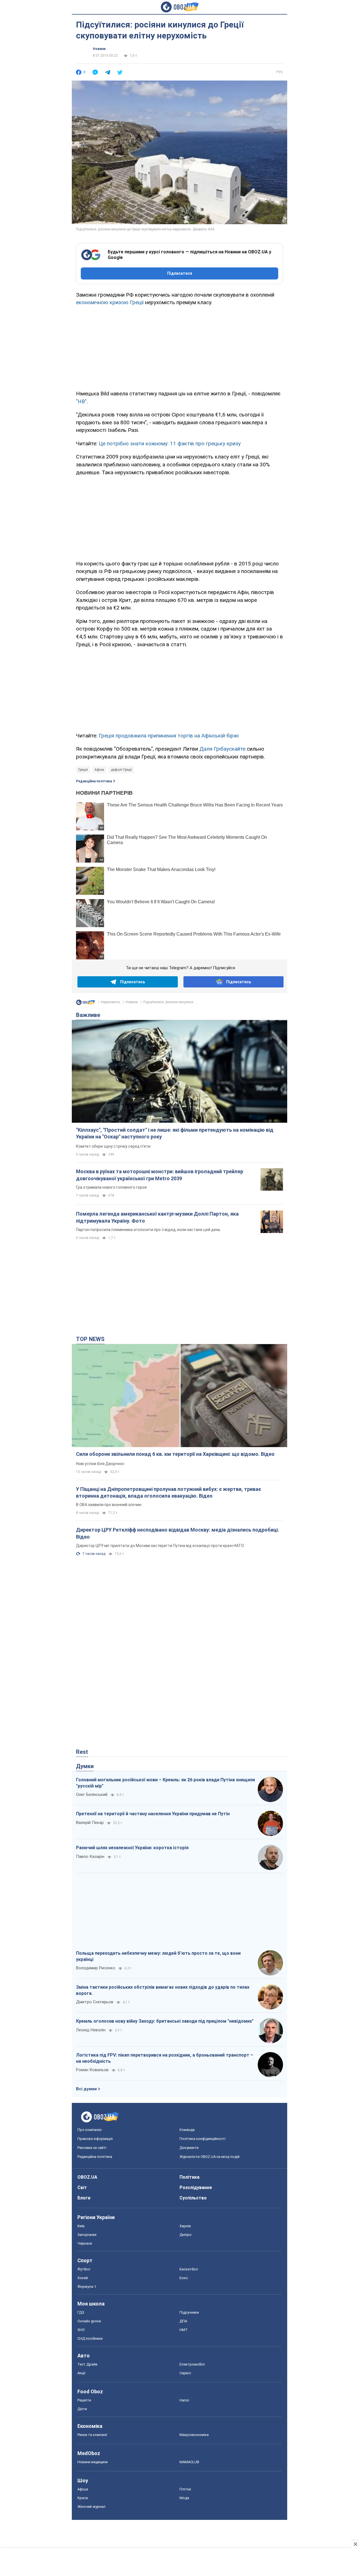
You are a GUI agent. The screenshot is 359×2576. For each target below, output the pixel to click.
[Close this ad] (355, 2544)
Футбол (84, 2269)
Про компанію (90, 2130)
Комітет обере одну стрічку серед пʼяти (113, 1146)
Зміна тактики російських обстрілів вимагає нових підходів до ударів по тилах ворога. (163, 1990)
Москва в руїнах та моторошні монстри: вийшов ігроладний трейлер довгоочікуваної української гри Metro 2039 (160, 1175)
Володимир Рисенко (96, 1968)
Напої (184, 2400)
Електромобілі (192, 2364)
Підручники (189, 2312)
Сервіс (185, 2373)
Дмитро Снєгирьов (95, 2002)
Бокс (184, 2278)
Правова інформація (95, 2139)
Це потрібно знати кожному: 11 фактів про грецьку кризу (170, 444)
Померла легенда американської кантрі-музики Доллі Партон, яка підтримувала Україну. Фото (157, 1217)
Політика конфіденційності (202, 2139)
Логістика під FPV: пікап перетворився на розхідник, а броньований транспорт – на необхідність (165, 2058)
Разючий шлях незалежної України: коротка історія (132, 1848)
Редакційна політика (94, 781)
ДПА (183, 2321)
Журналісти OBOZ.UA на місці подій (210, 2157)
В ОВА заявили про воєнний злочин (109, 1505)
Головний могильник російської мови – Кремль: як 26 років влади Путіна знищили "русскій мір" (165, 1783)
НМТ (184, 2330)
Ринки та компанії (92, 2435)
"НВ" (81, 401)
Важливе (88, 1015)
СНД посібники (90, 2338)
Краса (83, 2498)
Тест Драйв (88, 2364)
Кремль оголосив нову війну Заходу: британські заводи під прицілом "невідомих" (165, 2021)
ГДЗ (81, 2312)
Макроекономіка (194, 2435)
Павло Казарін (90, 1857)
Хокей (83, 2278)
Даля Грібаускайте (222, 749)
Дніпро (186, 2235)
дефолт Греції (121, 770)
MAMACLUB (189, 2462)
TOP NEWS (90, 1339)
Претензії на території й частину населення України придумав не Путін (153, 1814)
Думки (85, 1766)
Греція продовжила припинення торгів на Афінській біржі (169, 736)
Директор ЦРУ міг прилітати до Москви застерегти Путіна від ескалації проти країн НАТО (160, 1546)
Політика (189, 2177)
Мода (184, 2498)
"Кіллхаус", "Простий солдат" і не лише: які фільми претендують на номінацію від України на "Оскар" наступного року (175, 1133)
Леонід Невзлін (91, 2030)
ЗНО (81, 2330)
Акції (81, 2373)
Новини (99, 49)
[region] (179, 347)
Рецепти (84, 2400)
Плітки (185, 2489)
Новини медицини (93, 2462)
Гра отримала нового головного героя (111, 1187)
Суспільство (193, 2198)
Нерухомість (111, 1002)
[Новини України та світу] (86, 1004)
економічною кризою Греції (110, 302)
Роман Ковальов (92, 2070)
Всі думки (86, 2089)
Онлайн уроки (89, 2321)
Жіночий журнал (91, 2507)
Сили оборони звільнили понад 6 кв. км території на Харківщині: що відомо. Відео (175, 1454)
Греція (83, 770)
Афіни (99, 770)
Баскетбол (189, 2269)
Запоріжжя (87, 2235)
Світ (82, 2187)
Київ (81, 2226)
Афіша (83, 2489)
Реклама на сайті (92, 2148)
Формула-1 (87, 2287)
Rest (82, 1752)
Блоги (84, 2198)
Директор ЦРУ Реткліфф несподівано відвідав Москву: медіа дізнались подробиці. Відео (178, 1533)
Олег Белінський (92, 1795)
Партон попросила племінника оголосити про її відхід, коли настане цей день (148, 1230)
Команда (187, 2130)
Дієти (82, 2409)
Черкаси (85, 2243)
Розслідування (196, 2187)
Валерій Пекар (90, 1823)
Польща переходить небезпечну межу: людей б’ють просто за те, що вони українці (158, 1956)
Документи (189, 2148)
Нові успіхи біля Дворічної (100, 1464)
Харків (185, 2226)
